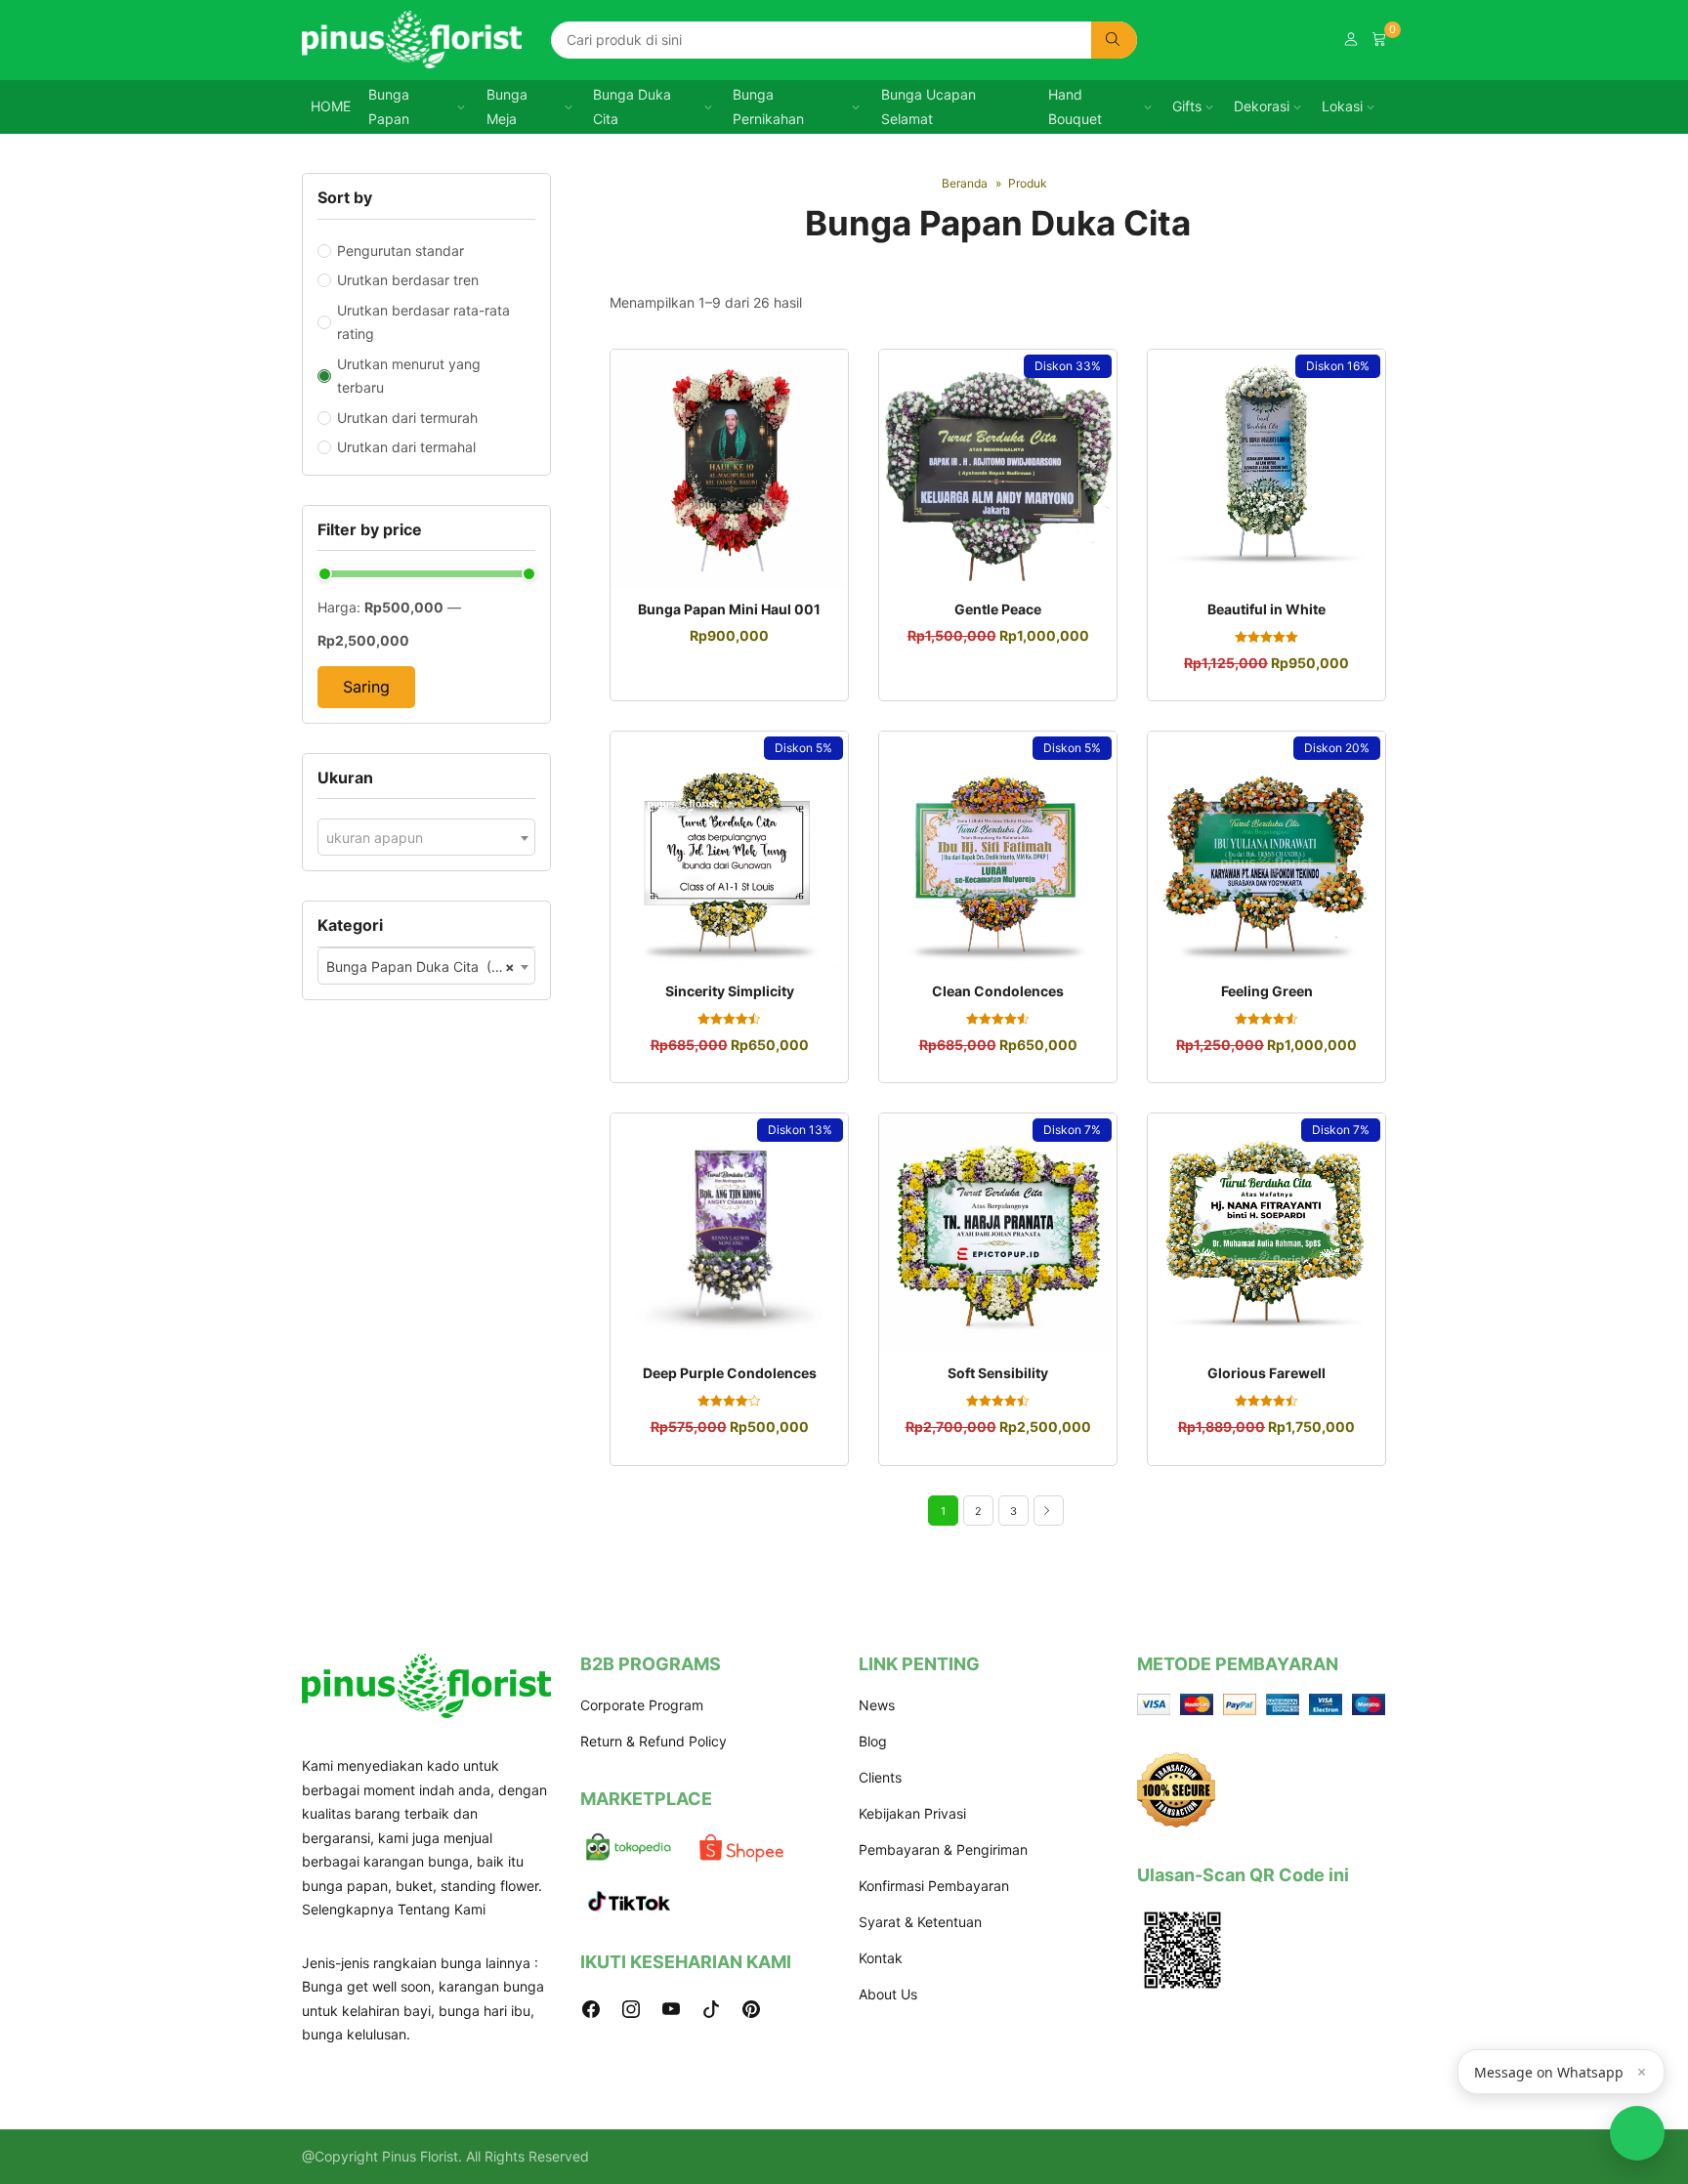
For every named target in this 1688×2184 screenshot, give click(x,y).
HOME (331, 106)
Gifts (1187, 106)
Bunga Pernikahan (768, 106)
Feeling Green (1267, 991)
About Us (888, 1994)
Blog (873, 1741)
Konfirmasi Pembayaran (934, 1886)
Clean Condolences (998, 991)
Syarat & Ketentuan (920, 1922)
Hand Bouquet (1075, 106)
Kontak (881, 1958)
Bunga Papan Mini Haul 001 (729, 609)
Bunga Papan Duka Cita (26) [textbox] (421, 966)
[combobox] (426, 837)
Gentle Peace (998, 609)
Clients (880, 1777)
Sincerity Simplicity (730, 991)
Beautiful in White (1266, 609)
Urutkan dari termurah (407, 418)
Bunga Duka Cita (632, 106)
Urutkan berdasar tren (408, 280)
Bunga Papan (389, 106)
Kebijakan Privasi (912, 1813)
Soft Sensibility (998, 1373)
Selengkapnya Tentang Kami (394, 1909)
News (877, 1705)
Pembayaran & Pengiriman (943, 1849)
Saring (366, 687)
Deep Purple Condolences (730, 1373)
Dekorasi (1262, 106)
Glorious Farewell (1266, 1373)
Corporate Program (642, 1705)
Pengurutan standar (401, 251)
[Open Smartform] (1637, 2133)
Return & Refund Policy (654, 1741)
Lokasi (1342, 106)
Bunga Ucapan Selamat (928, 106)
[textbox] (426, 838)
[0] (1379, 40)
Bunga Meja (507, 106)
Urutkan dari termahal (406, 447)
